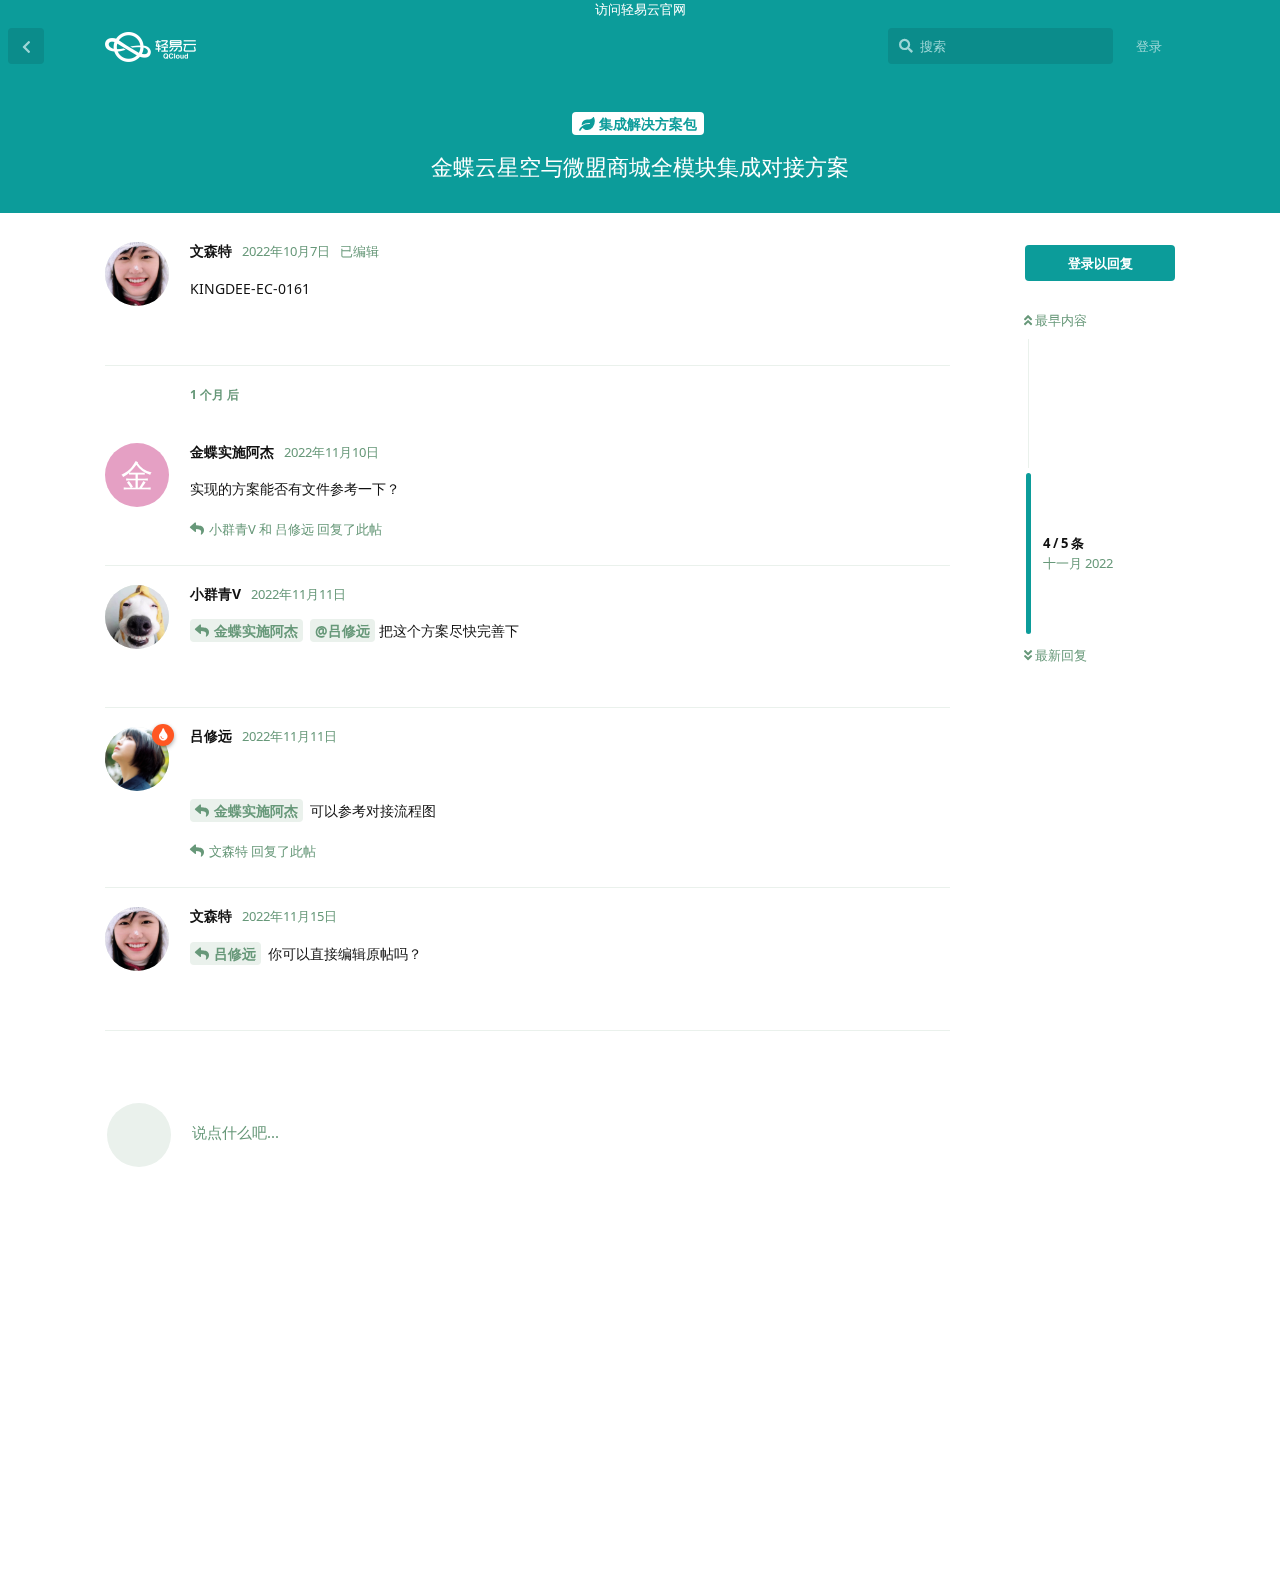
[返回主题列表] (26, 46)
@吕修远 (342, 630)
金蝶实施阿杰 (256, 630)
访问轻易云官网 (640, 9)
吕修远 (235, 953)
